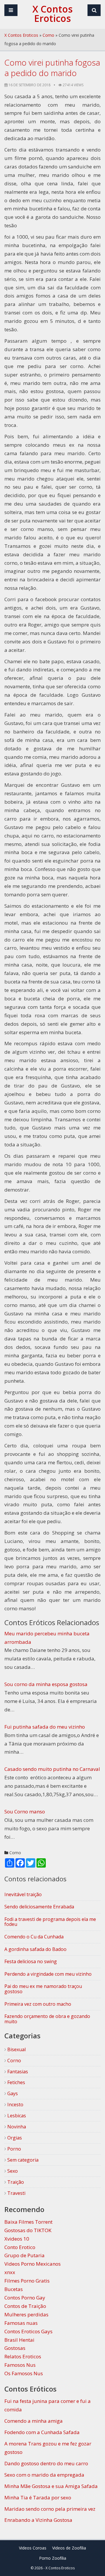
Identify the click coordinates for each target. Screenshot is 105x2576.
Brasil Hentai (19, 2340)
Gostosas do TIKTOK (28, 2230)
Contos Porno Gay (25, 2298)
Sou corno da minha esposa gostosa (46, 1684)
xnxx (10, 2272)
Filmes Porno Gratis (27, 2281)
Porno (14, 2149)
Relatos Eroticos (23, 2356)
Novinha (16, 2127)
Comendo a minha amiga (34, 2421)
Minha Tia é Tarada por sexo (38, 2497)
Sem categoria (22, 2160)
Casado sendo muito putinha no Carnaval (52, 1769)
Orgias (14, 2138)
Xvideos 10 (17, 2239)
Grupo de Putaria (24, 2255)
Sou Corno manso (25, 1812)
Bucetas (14, 2289)
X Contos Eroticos (21, 35)
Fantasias (17, 2072)
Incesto (15, 2105)
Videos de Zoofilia (69, 2548)
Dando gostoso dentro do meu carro (46, 2463)
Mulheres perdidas (26, 2314)
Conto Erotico (20, 2247)
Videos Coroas (33, 2548)
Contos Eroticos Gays (28, 2331)
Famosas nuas (21, 2323)
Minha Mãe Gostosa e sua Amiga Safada (51, 2486)
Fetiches (16, 2082)
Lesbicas (16, 2116)
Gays (12, 2093)
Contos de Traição (25, 2306)
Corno (48, 35)
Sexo (12, 2171)
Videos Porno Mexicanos (33, 2264)
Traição (15, 2182)
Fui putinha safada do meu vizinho (45, 1727)
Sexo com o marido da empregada (44, 2475)
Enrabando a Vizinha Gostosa (38, 2520)
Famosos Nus (20, 2365)
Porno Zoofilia (53, 2558)
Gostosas (15, 2348)
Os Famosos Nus (24, 2373)
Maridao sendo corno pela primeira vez (50, 2509)
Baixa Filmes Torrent (28, 2222)
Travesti (16, 2193)
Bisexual (16, 2049)
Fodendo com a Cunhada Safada (42, 2432)
